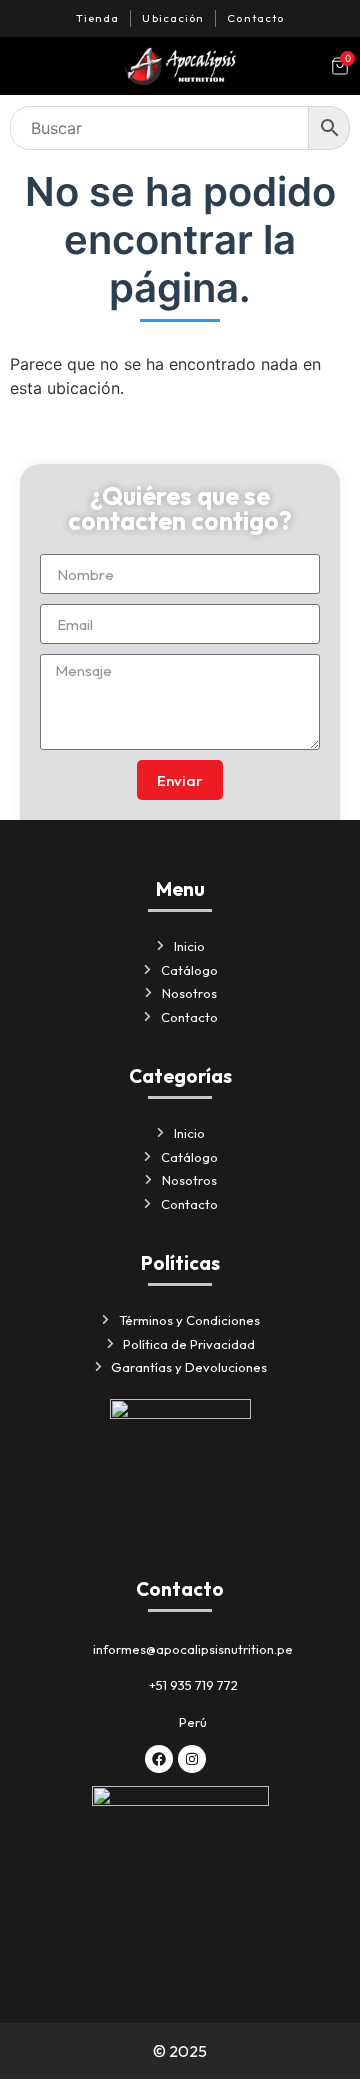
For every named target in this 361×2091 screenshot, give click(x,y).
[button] (25, 65)
